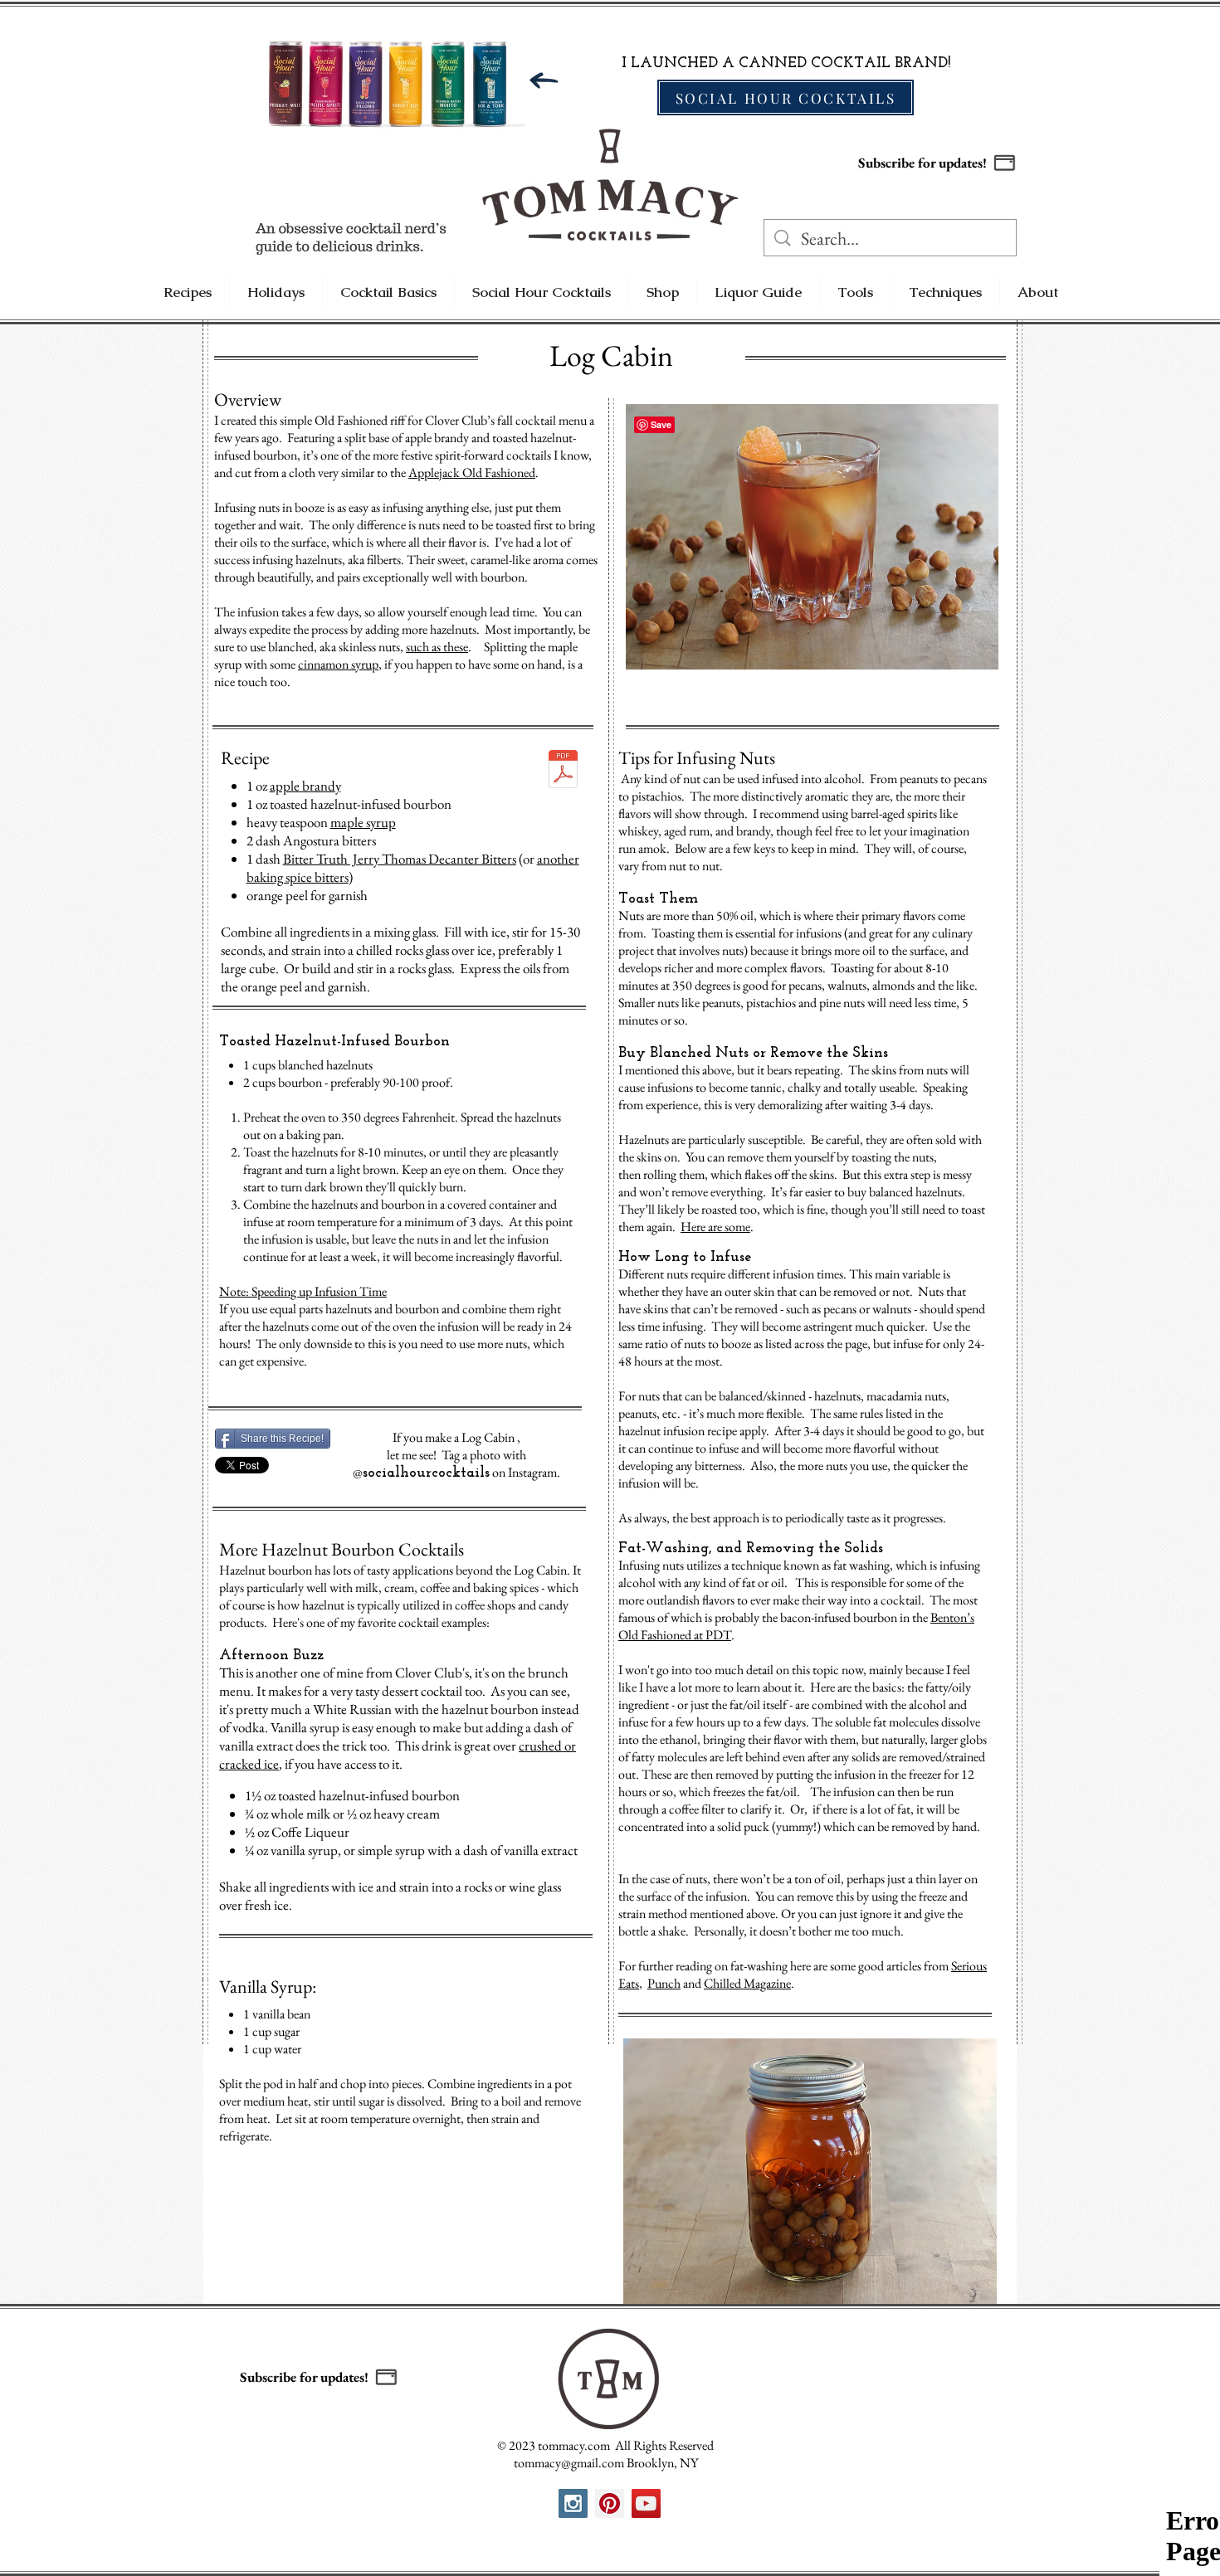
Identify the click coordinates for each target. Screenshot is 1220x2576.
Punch (664, 1983)
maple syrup (363, 822)
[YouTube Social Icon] (646, 2503)
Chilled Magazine (747, 1983)
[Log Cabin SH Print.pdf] (563, 771)
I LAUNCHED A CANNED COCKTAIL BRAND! (786, 64)
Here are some (715, 1227)
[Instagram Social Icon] (573, 2503)
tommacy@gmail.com (569, 2463)
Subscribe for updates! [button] (922, 163)
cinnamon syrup (338, 664)
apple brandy (305, 786)
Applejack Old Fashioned (472, 472)
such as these (437, 647)
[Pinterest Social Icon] (610, 2503)
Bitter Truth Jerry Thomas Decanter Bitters (400, 859)
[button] (1005, 163)
